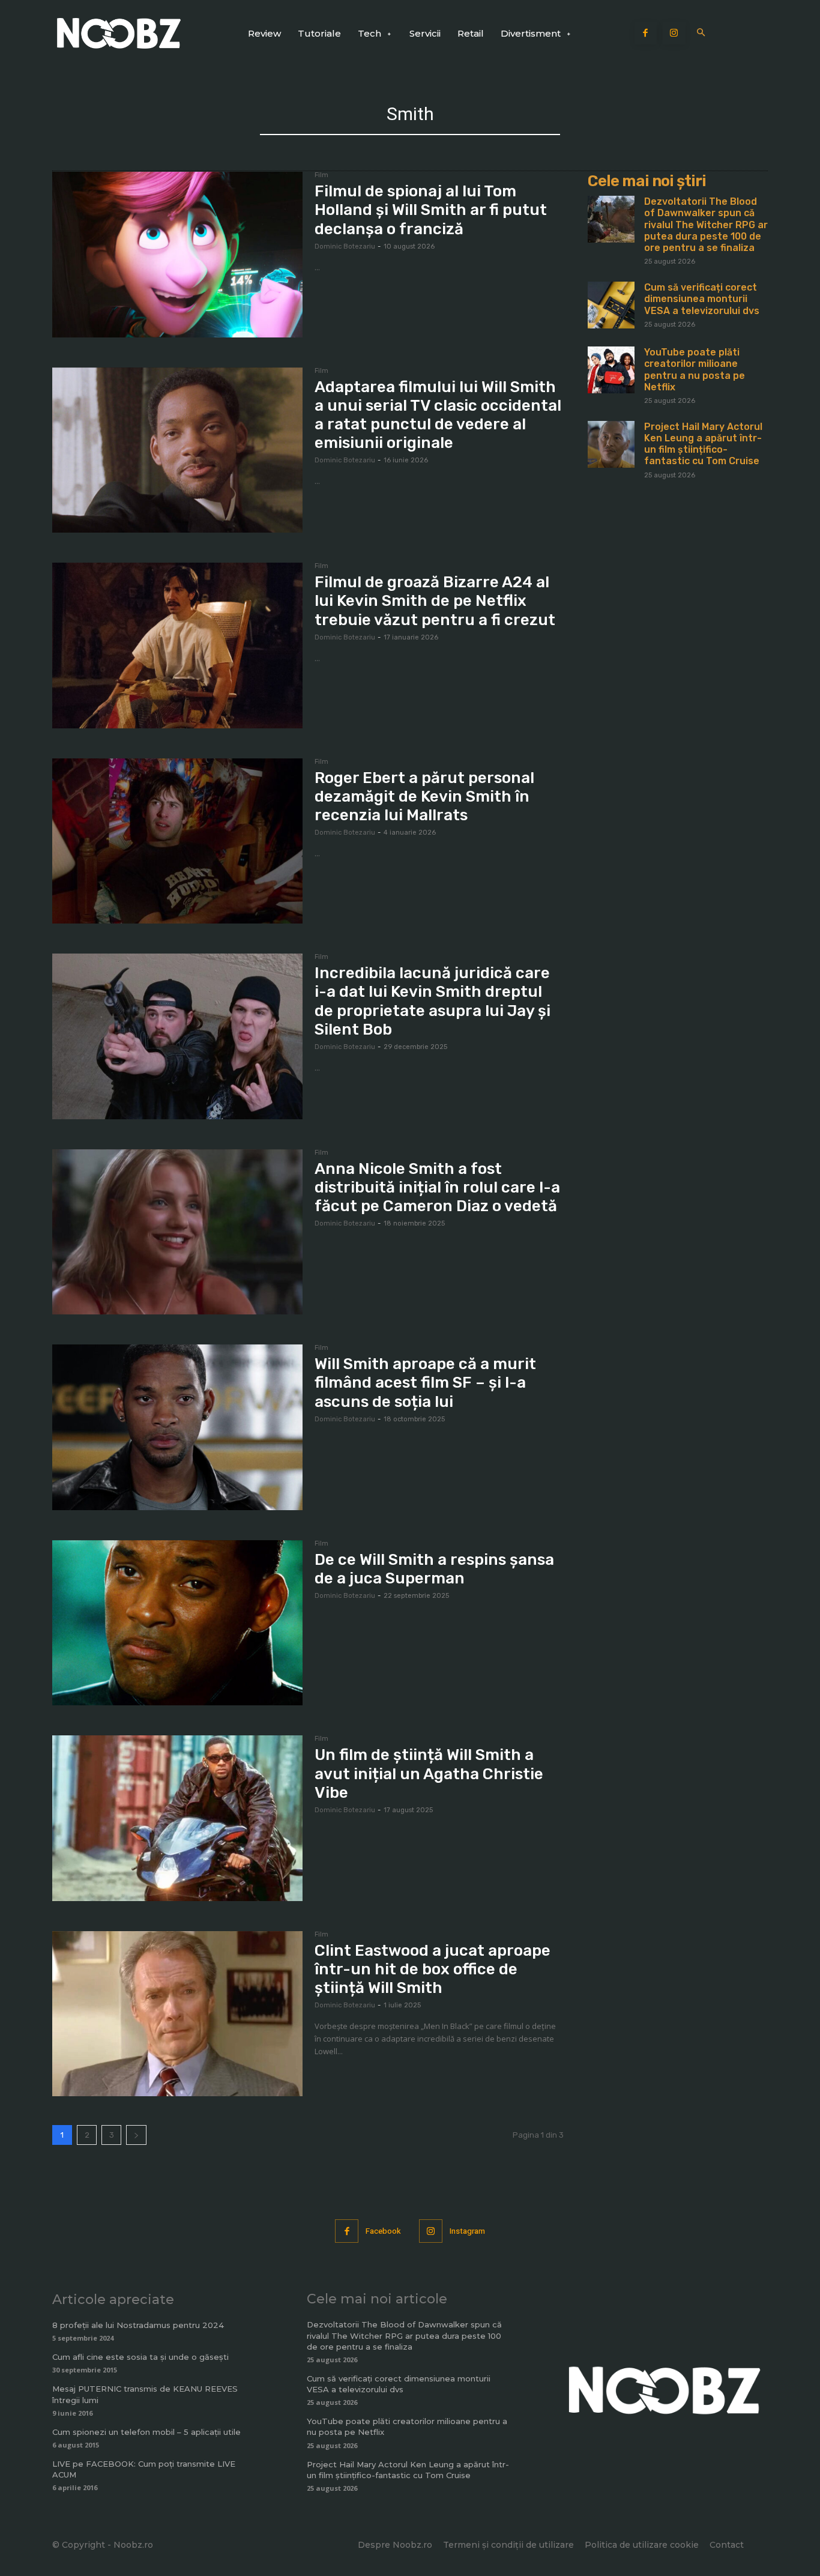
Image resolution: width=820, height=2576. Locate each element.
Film (321, 175)
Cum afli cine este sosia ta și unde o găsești (140, 2357)
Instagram (467, 2231)
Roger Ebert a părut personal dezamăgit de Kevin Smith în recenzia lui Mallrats (424, 797)
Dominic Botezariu (345, 246)
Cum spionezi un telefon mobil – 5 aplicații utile (146, 2432)
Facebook (383, 2231)
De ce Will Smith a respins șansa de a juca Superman (434, 1569)
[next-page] (136, 2135)
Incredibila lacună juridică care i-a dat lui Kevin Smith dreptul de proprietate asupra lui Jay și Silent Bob (433, 1001)
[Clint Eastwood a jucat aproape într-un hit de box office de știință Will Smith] (177, 2014)
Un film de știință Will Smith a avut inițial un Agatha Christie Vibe (429, 1773)
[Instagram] (674, 34)
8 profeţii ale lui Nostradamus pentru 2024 (138, 2325)
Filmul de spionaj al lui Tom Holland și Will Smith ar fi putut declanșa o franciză (431, 210)
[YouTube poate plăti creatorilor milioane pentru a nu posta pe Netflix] (611, 370)
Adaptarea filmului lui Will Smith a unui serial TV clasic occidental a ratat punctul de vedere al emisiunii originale (438, 415)
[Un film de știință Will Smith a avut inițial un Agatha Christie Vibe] (177, 1818)
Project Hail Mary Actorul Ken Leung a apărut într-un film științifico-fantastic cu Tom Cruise (703, 444)
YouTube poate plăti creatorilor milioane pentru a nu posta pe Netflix (695, 370)
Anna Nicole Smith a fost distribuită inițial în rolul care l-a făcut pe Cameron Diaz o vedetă (437, 1187)
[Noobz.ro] (119, 33)
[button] (701, 33)
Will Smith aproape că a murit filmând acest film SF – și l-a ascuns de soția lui (425, 1383)
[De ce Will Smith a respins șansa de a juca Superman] (177, 1623)
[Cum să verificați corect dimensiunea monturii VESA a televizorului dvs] (611, 305)
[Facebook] (646, 34)
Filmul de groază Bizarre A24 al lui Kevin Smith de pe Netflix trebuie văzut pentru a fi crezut (435, 601)
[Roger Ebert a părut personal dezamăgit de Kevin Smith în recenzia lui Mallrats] (177, 841)
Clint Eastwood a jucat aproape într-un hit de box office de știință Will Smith (433, 1969)
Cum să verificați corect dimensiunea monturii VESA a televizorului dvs (702, 299)
